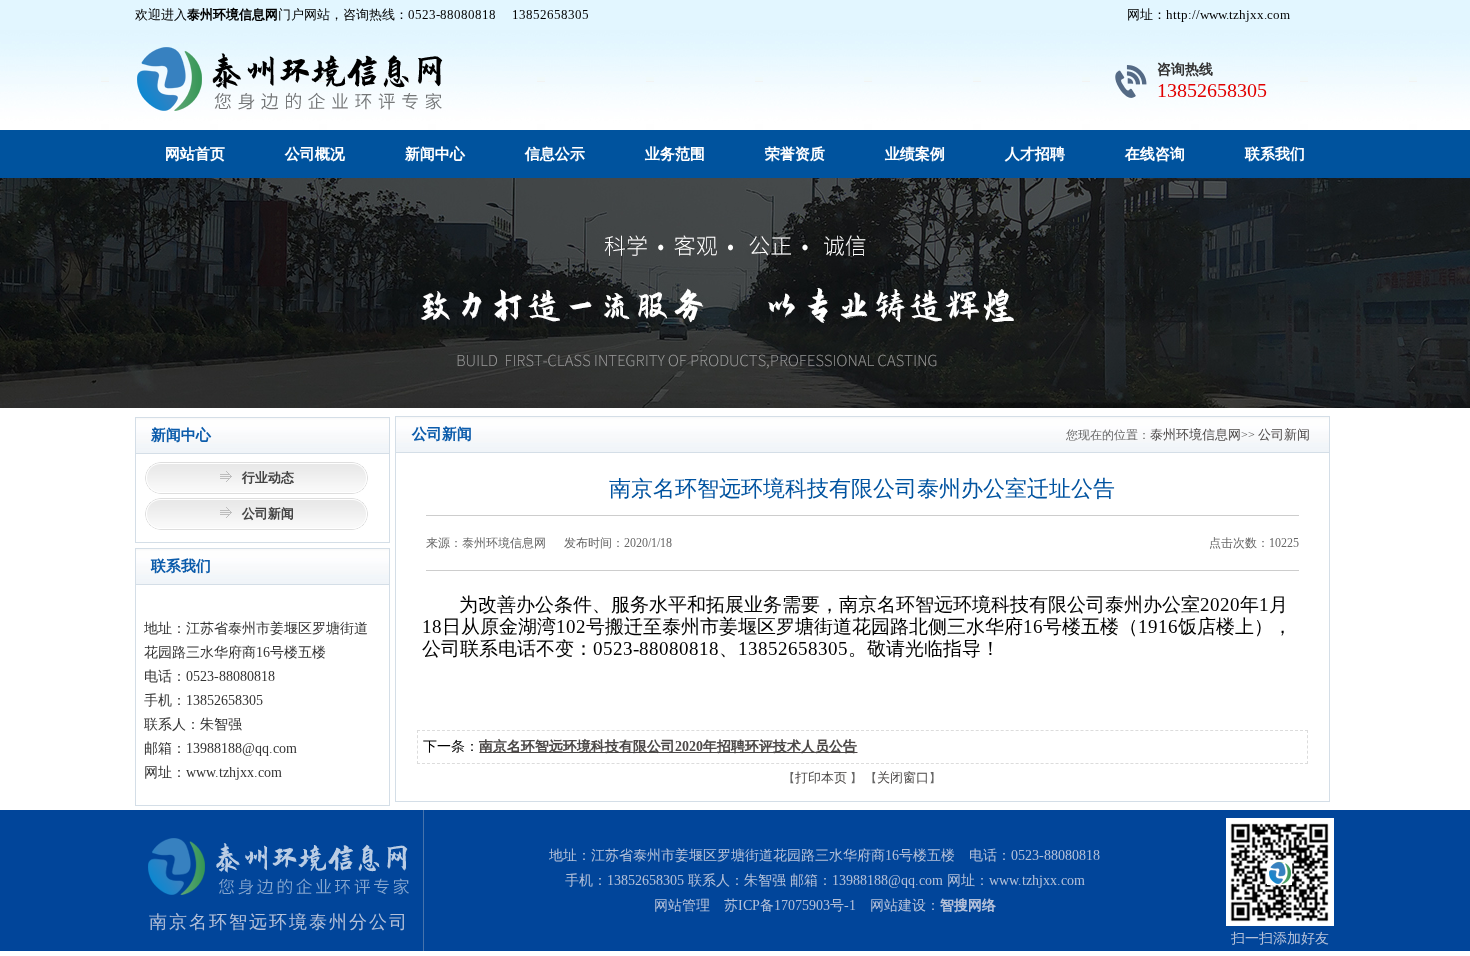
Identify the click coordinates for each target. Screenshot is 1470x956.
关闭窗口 (903, 777)
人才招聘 (1035, 154)
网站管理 (682, 905)
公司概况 (315, 154)
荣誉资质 (795, 154)
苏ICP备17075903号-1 (790, 905)
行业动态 (268, 477)
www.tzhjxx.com (1037, 880)
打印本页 (821, 777)
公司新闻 (268, 513)
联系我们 (1275, 154)
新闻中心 (435, 154)
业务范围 (675, 154)
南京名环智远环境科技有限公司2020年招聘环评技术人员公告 (668, 746)
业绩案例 (915, 154)
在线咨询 (1155, 154)
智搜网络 (968, 905)
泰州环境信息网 (1195, 434)
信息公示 (555, 154)
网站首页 (195, 154)
